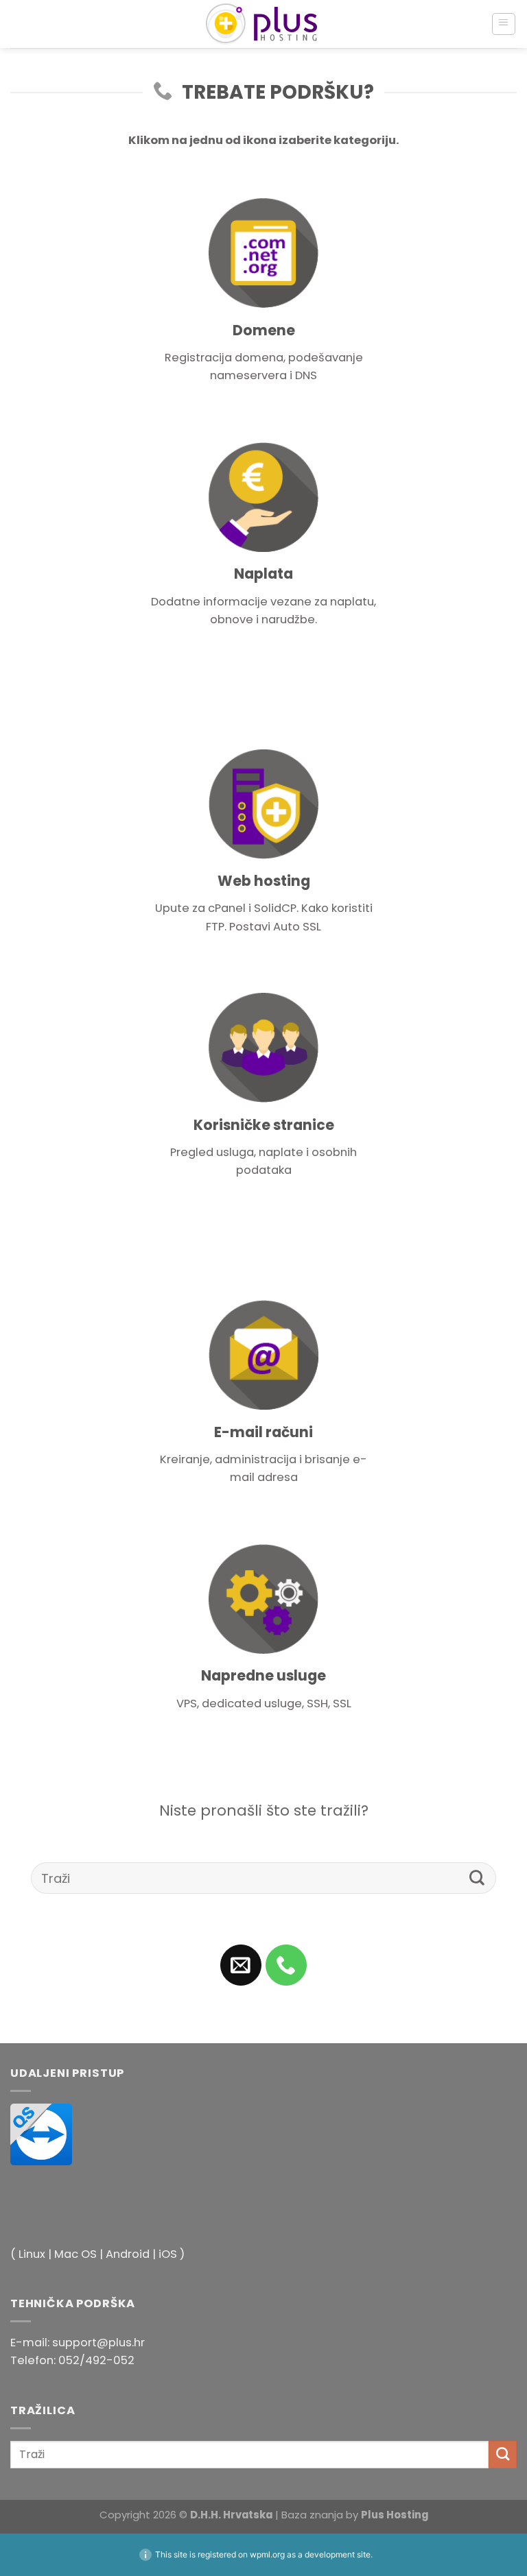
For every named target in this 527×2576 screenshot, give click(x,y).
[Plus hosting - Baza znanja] (263, 24)
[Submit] (477, 1878)
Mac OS (75, 2254)
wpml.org (267, 2554)
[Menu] (504, 24)
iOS (168, 2254)
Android (128, 2254)
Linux (32, 2254)
